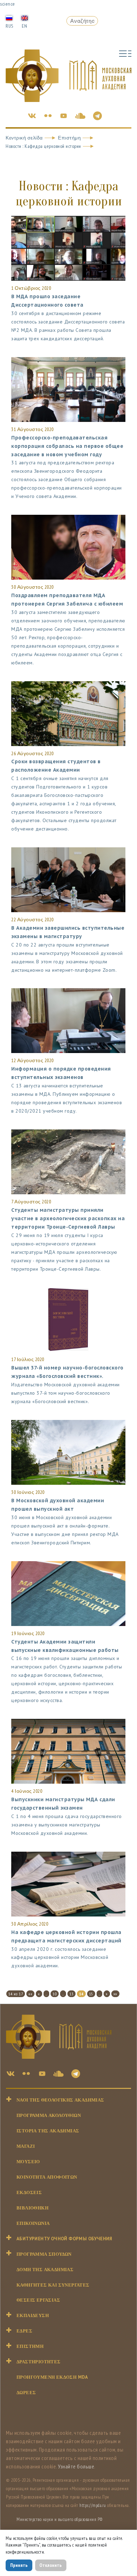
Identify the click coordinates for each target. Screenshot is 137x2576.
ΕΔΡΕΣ (24, 2331)
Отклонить (51, 2565)
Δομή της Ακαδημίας (45, 2270)
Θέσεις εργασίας (38, 2300)
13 (71, 1994)
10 (55, 1994)
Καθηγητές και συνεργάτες (53, 2285)
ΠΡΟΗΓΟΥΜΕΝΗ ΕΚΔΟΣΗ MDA (52, 2377)
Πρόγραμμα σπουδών (44, 2254)
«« (30, 1994)
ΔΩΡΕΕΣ (26, 2393)
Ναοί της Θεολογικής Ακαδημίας (60, 2100)
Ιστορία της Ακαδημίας (48, 2131)
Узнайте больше (76, 2466)
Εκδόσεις (29, 2192)
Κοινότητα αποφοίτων (47, 2177)
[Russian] (9, 18)
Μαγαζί (26, 2146)
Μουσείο (28, 2162)
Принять (19, 2565)
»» (115, 1994)
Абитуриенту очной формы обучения (64, 2239)
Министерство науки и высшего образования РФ (60, 2519)
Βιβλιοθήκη (32, 2208)
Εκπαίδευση (33, 2315)
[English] (25, 18)
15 (91, 1994)
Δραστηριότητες (39, 2362)
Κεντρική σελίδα (24, 138)
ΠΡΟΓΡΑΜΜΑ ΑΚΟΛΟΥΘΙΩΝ (49, 2115)
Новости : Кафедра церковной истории (43, 146)
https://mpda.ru (93, 2505)
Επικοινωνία (33, 2223)
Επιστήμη (69, 138)
